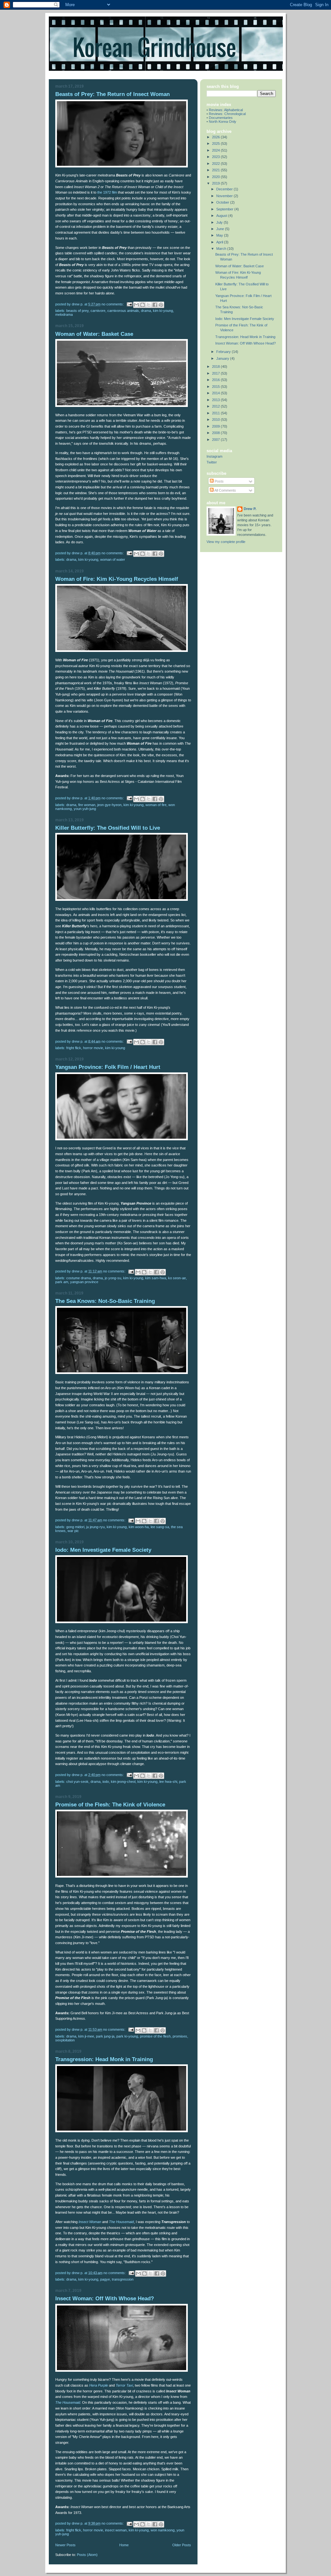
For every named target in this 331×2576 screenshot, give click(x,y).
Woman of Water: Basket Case (94, 334)
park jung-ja (105, 2036)
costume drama (79, 1278)
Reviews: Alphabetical (226, 110)
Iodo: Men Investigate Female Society (103, 1550)
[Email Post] (129, 304)
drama (146, 311)
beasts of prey (77, 311)
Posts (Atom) (87, 2555)
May (220, 235)
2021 (216, 170)
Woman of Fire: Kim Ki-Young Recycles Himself (117, 579)
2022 (216, 164)
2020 (216, 177)
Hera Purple (99, 2385)
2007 (216, 440)
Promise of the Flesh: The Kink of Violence (110, 1805)
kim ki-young (163, 311)
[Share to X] (149, 305)
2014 (216, 393)
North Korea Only (223, 122)
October (223, 202)
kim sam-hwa (156, 1278)
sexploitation (65, 2040)
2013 (216, 400)
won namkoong (163, 2530)
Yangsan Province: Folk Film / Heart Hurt (108, 1067)
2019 (216, 183)
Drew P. (250, 509)
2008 (216, 433)
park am (62, 1282)
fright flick (74, 1048)
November (225, 196)
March (222, 249)
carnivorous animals (123, 311)
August (222, 216)
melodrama (64, 314)
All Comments (225, 490)
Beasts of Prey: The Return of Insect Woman (112, 94)
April (220, 242)
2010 (216, 420)
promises (180, 2036)
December (225, 189)
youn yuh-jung (85, 809)
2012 (216, 406)
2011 (216, 413)
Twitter (212, 462)
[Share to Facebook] (155, 305)
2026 (216, 137)
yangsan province (84, 1282)
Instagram (214, 456)
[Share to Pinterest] (161, 305)
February (224, 352)
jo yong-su (113, 1278)
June (221, 229)
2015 (216, 387)
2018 (216, 367)
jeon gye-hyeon (109, 805)
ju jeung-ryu (96, 1527)
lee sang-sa (160, 1527)
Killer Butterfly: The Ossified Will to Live (108, 828)
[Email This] (136, 305)
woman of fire (156, 805)
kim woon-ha (139, 1527)
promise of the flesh (155, 2036)
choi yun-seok (77, 1782)
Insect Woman (90, 2222)
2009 (216, 426)
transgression (123, 2279)
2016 (216, 380)
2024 (216, 150)
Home (124, 2545)
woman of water (113, 559)
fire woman (87, 805)
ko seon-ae (177, 1278)
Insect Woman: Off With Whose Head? (105, 2299)
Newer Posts (65, 2545)
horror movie (93, 1048)
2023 (216, 157)
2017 (216, 373)
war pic (73, 1531)
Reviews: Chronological (227, 114)
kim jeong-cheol (123, 1782)
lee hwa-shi (168, 1782)
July (220, 222)
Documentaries (221, 118)
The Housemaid (121, 2222)
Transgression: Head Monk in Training (104, 2059)
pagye (105, 2279)
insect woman (116, 2530)
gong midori (75, 1527)
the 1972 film (107, 192)
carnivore (98, 311)
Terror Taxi (124, 2385)
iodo (106, 1782)
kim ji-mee (86, 2036)
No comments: (113, 304)
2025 (216, 144)
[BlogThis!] (143, 305)
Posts (219, 481)
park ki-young (127, 2036)
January (223, 358)
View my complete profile (226, 542)
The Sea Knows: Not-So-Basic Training (105, 1301)
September (225, 209)
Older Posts (182, 2545)
